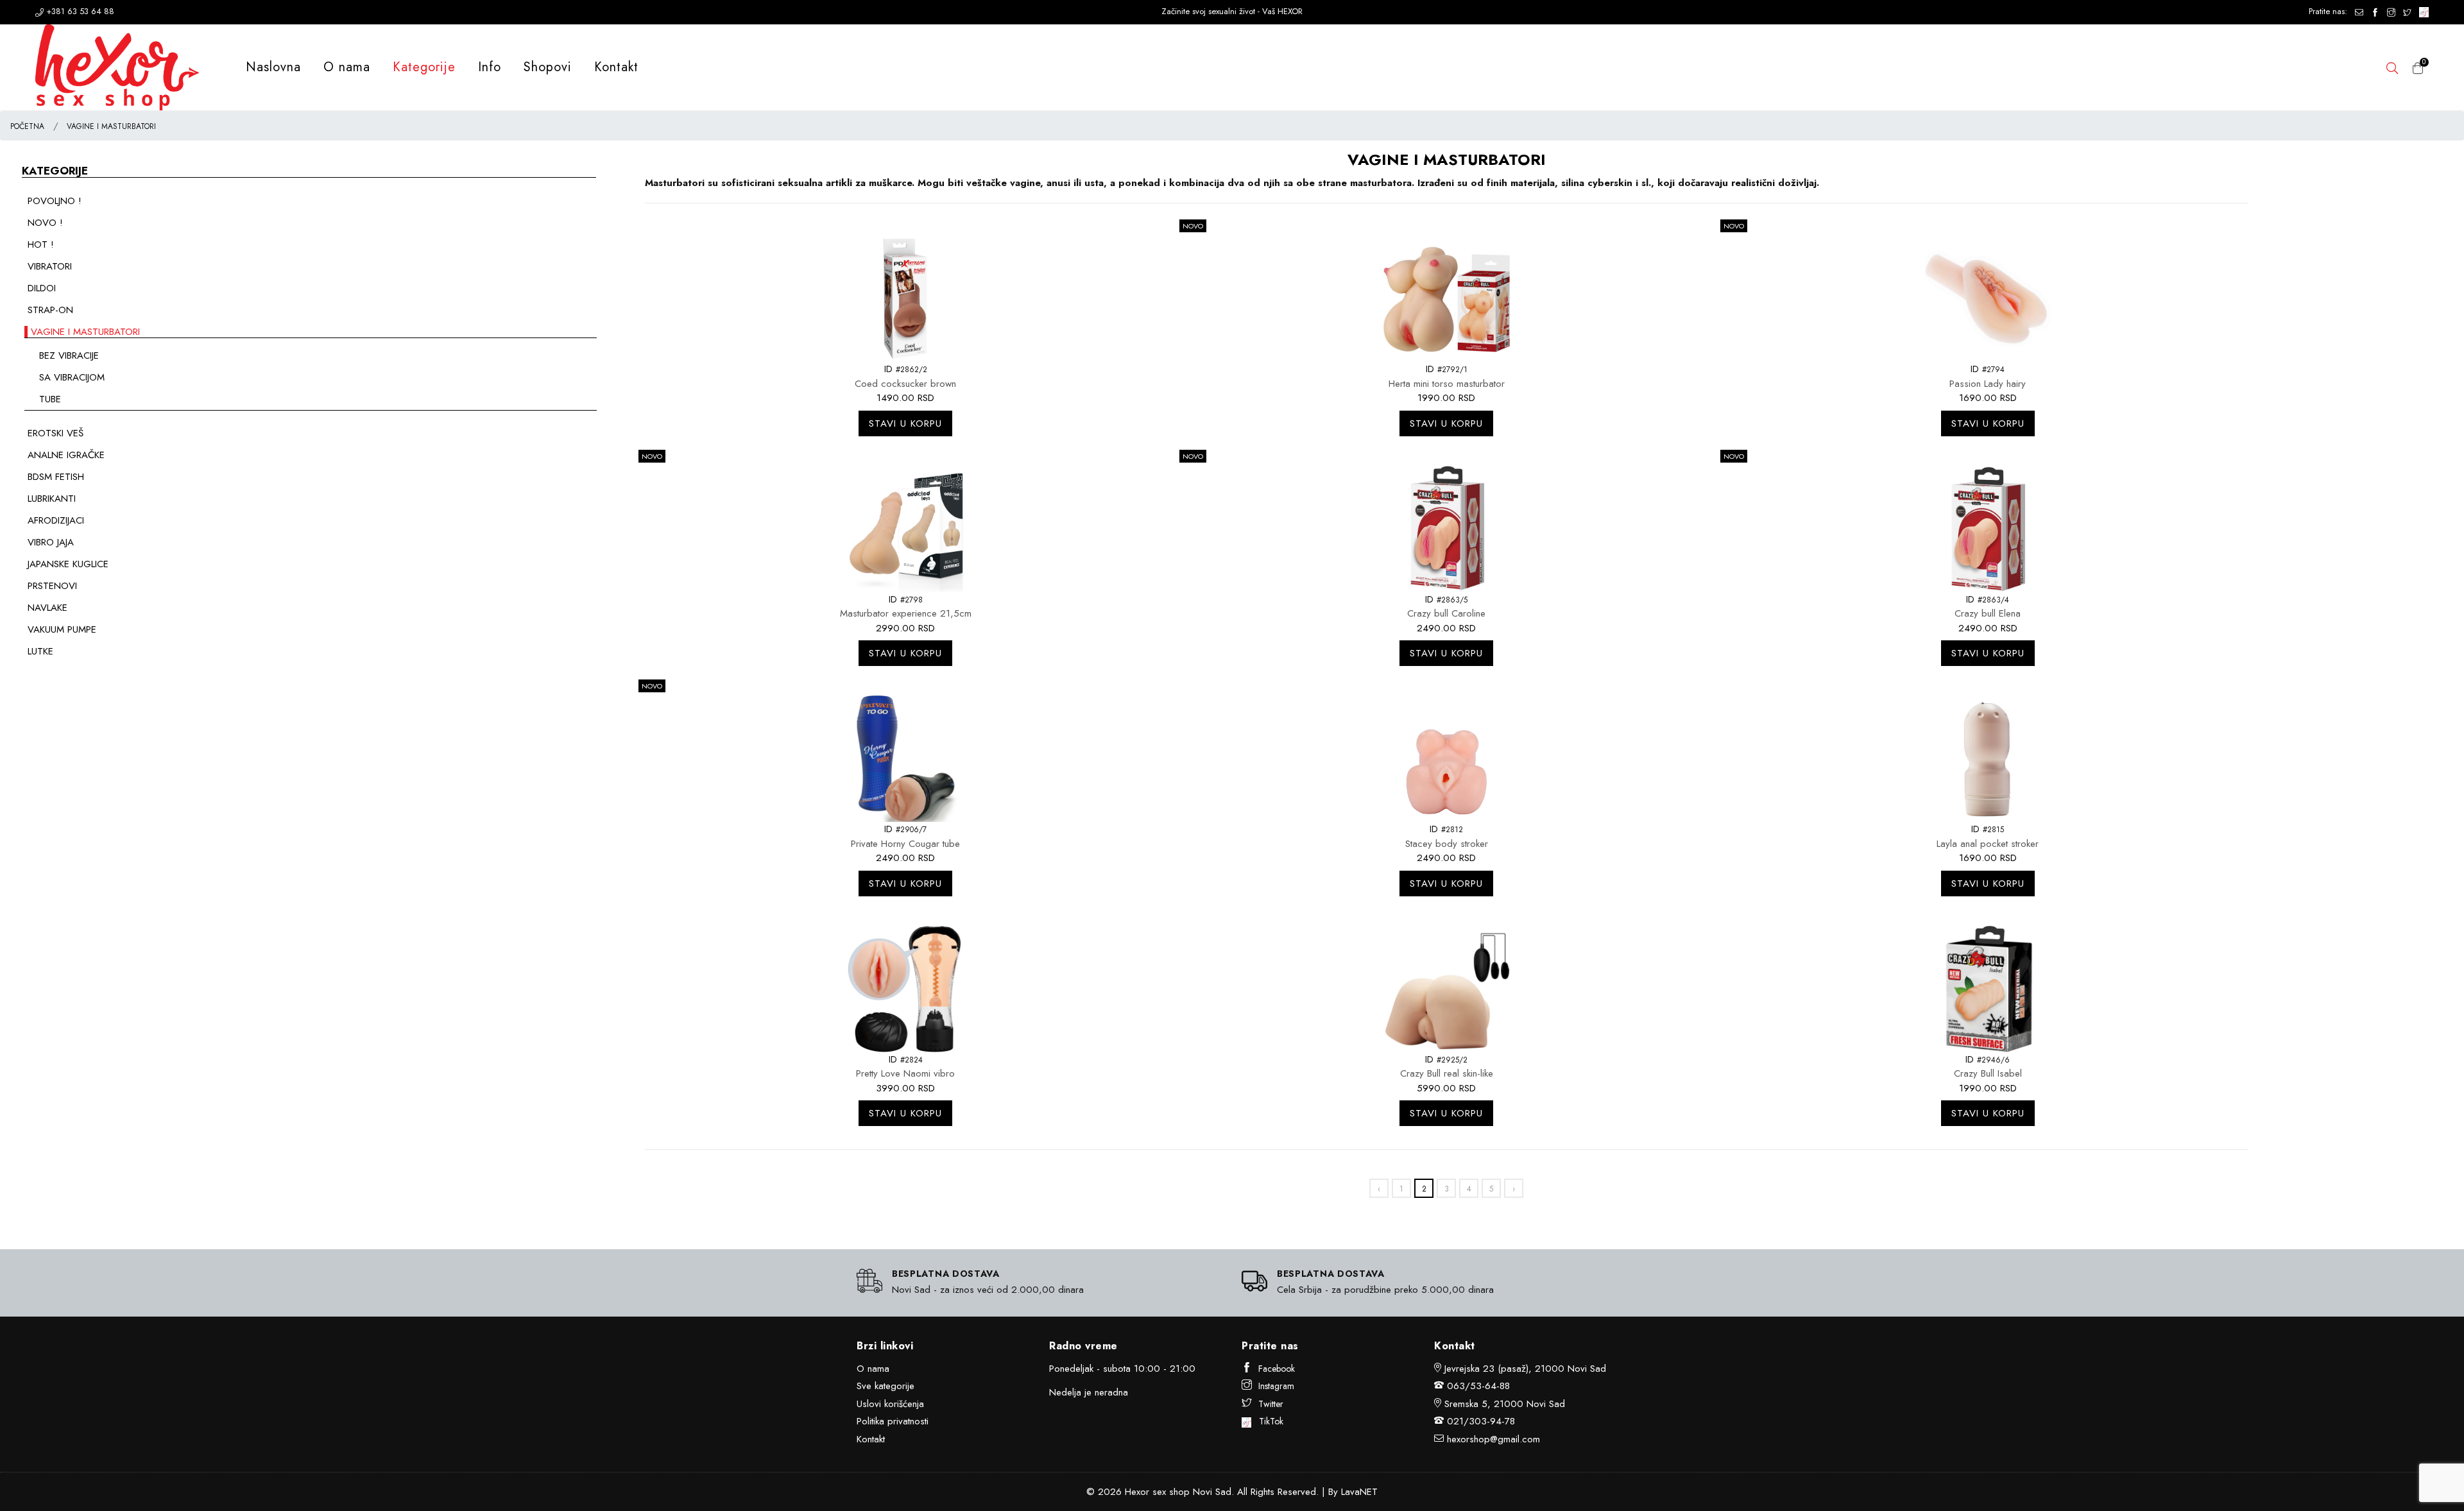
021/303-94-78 (1481, 1421)
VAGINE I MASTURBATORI (111, 126)
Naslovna (273, 67)
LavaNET (1359, 1492)
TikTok (1267, 1421)
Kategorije (424, 67)
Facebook (1277, 1369)
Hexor (1137, 1492)
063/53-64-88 (1478, 1386)
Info (490, 67)
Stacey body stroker (1447, 844)
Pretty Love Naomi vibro (905, 1073)
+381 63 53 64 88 (79, 11)
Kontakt (616, 67)
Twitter (1271, 1404)
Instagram (1276, 1386)
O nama (347, 67)
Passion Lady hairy (1988, 384)
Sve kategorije (886, 1386)
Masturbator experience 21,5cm (906, 613)
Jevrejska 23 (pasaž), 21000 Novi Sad (1525, 1369)
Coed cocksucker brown (905, 384)
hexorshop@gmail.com (1493, 1439)
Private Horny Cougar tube (905, 844)
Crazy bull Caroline (1446, 613)
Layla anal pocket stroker (1988, 844)
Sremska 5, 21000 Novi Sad (1505, 1404)
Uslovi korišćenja (890, 1404)
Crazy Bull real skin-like (1447, 1073)
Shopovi (548, 67)
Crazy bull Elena (1988, 613)
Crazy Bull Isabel (1988, 1073)
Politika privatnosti (893, 1421)
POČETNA (27, 126)
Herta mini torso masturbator (1447, 384)
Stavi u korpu (905, 423)
